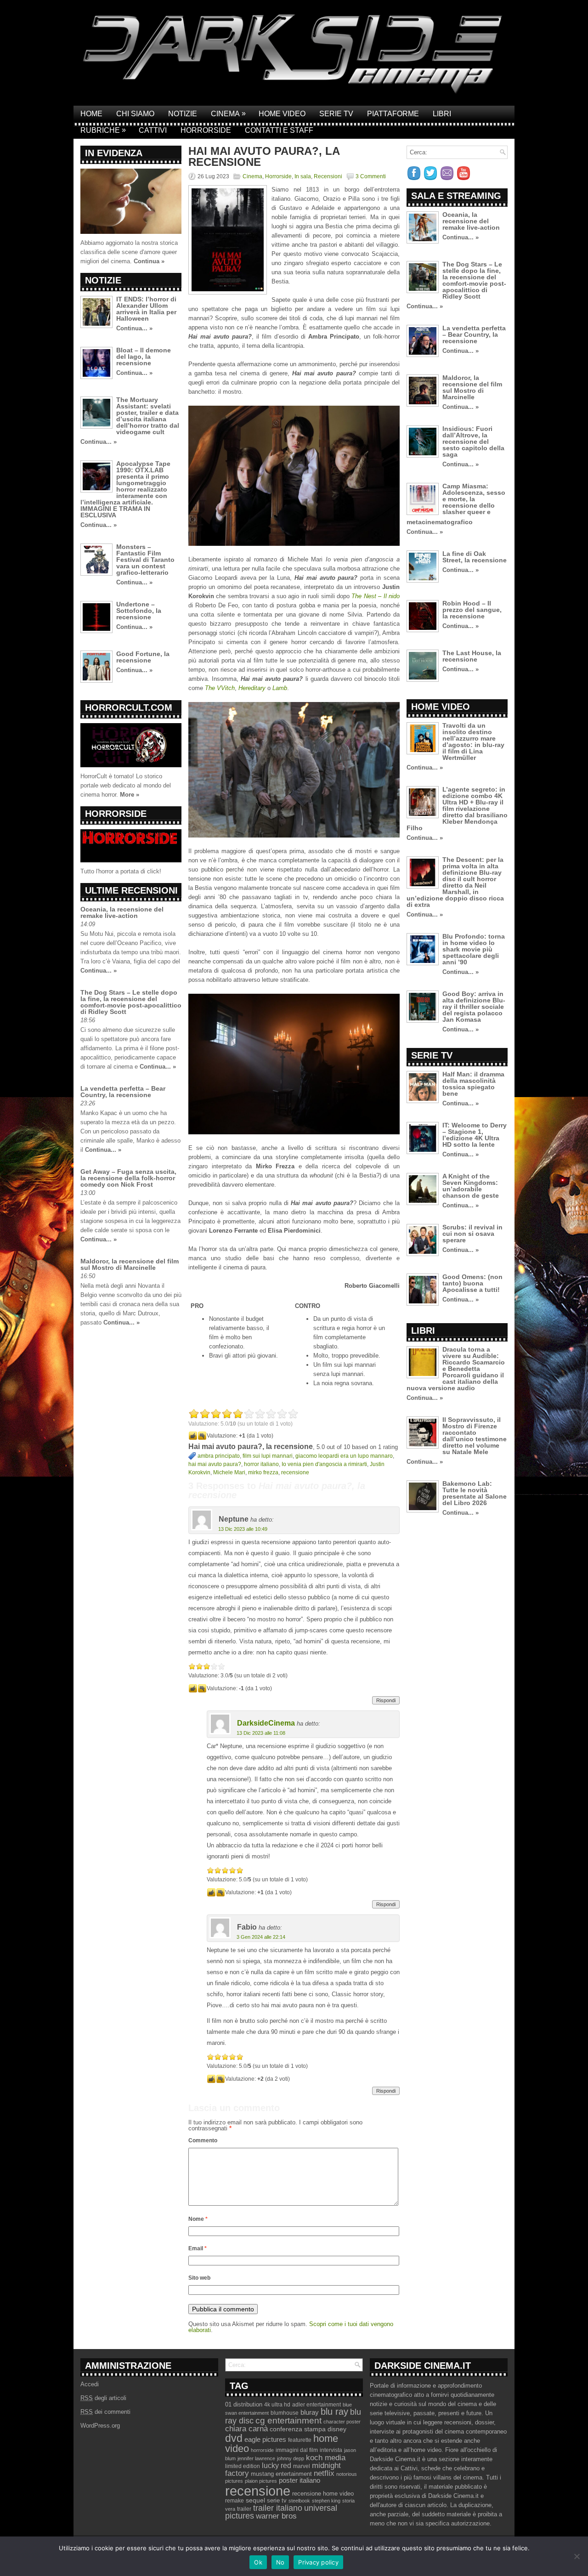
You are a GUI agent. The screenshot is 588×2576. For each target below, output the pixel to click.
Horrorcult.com (129, 708)
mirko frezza (263, 1472)
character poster (342, 2422)
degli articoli (103, 2398)
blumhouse (285, 2413)
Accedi (90, 2384)
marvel (302, 2466)
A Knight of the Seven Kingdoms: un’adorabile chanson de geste (471, 1186)
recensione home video (323, 2494)
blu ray (334, 2412)
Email (198, 2248)
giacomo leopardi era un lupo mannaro (344, 1456)
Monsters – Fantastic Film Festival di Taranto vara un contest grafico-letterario (145, 560)
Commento (203, 2140)
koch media (326, 2457)
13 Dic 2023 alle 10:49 (243, 1529)
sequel (255, 2500)
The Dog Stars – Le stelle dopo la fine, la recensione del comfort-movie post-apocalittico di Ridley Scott (131, 1002)
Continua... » (134, 328)
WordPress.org (100, 2426)
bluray (310, 2412)
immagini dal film (297, 2450)
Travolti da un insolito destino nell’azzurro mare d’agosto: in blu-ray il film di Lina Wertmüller (473, 742)
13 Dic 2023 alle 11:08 (261, 1733)
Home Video (282, 114)
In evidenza (114, 153)
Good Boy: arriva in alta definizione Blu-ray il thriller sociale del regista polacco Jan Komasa (474, 1007)
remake (235, 2501)
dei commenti (105, 2412)
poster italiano (300, 2480)
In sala (303, 176)
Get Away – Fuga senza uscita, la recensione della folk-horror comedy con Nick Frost (128, 1178)
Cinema (228, 113)
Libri (442, 114)
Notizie (183, 114)
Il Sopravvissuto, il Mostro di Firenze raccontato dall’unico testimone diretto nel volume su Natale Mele (475, 1436)
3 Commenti (371, 176)
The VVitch (220, 688)
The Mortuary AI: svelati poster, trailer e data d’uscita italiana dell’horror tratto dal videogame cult (148, 416)
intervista (331, 2450)
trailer (244, 2509)
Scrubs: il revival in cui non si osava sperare (472, 1234)
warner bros (276, 2516)
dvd (234, 2438)
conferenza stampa (298, 2429)
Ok (258, 2562)
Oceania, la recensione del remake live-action (122, 912)
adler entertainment (317, 2405)
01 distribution (244, 2404)
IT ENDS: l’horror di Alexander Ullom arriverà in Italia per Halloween (146, 309)
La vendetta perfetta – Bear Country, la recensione (123, 1092)
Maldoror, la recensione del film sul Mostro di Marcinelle (130, 1264)
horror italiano (261, 1464)
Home (91, 114)
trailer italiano (278, 2508)
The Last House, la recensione (472, 656)
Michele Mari (229, 1472)
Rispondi (386, 1700)
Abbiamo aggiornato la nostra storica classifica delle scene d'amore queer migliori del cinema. (129, 252)
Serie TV (336, 114)
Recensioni (328, 176)
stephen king (326, 2501)
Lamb (280, 688)
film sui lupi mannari (268, 1456)
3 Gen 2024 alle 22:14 (261, 1937)
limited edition (243, 2466)
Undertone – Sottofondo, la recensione (139, 611)
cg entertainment (288, 2420)
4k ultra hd (277, 2405)
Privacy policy (318, 2562)
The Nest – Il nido (376, 596)
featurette (300, 2440)
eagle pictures (265, 2440)
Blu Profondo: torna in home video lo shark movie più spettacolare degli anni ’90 (474, 949)
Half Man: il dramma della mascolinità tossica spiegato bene (473, 1084)
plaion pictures (261, 2481)
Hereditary (252, 688)
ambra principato (219, 1456)
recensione (295, 1472)
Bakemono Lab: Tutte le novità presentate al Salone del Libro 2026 (475, 1493)
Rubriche (103, 130)
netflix (324, 2473)
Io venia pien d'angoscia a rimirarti (324, 1464)
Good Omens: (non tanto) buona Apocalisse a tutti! (472, 1283)
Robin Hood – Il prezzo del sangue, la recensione (472, 610)
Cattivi (153, 130)
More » (130, 795)
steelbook (299, 2501)
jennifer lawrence (256, 2458)
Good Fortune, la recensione (143, 657)
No (280, 2562)
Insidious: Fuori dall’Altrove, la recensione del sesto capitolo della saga (473, 442)
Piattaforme (393, 114)
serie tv (277, 2501)
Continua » (149, 261)
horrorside (262, 2450)
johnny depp (291, 2458)
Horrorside (206, 130)
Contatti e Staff (279, 130)
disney (337, 2429)
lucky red (277, 2465)
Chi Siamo (135, 114)
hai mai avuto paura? (215, 1464)
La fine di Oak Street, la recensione (475, 557)
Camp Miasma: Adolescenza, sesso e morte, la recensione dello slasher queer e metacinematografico (456, 504)
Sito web (199, 2278)
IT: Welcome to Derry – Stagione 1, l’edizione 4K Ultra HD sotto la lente (475, 1135)
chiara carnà (246, 2429)
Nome (198, 2219)
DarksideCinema (266, 1723)
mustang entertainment (281, 2474)
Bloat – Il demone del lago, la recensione (144, 357)
